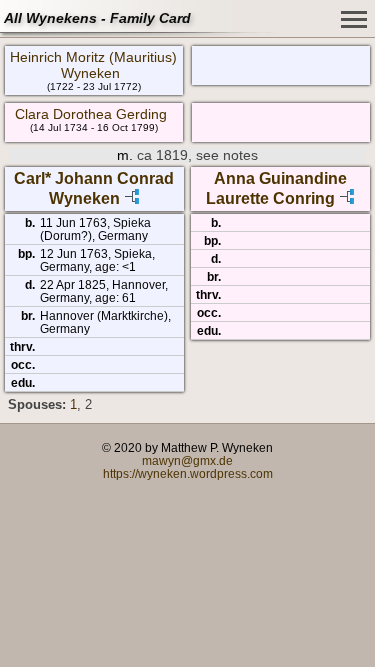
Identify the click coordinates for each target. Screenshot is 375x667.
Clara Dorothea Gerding (91, 114)
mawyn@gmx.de (187, 460)
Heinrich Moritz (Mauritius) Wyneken (93, 65)
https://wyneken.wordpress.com (188, 473)
